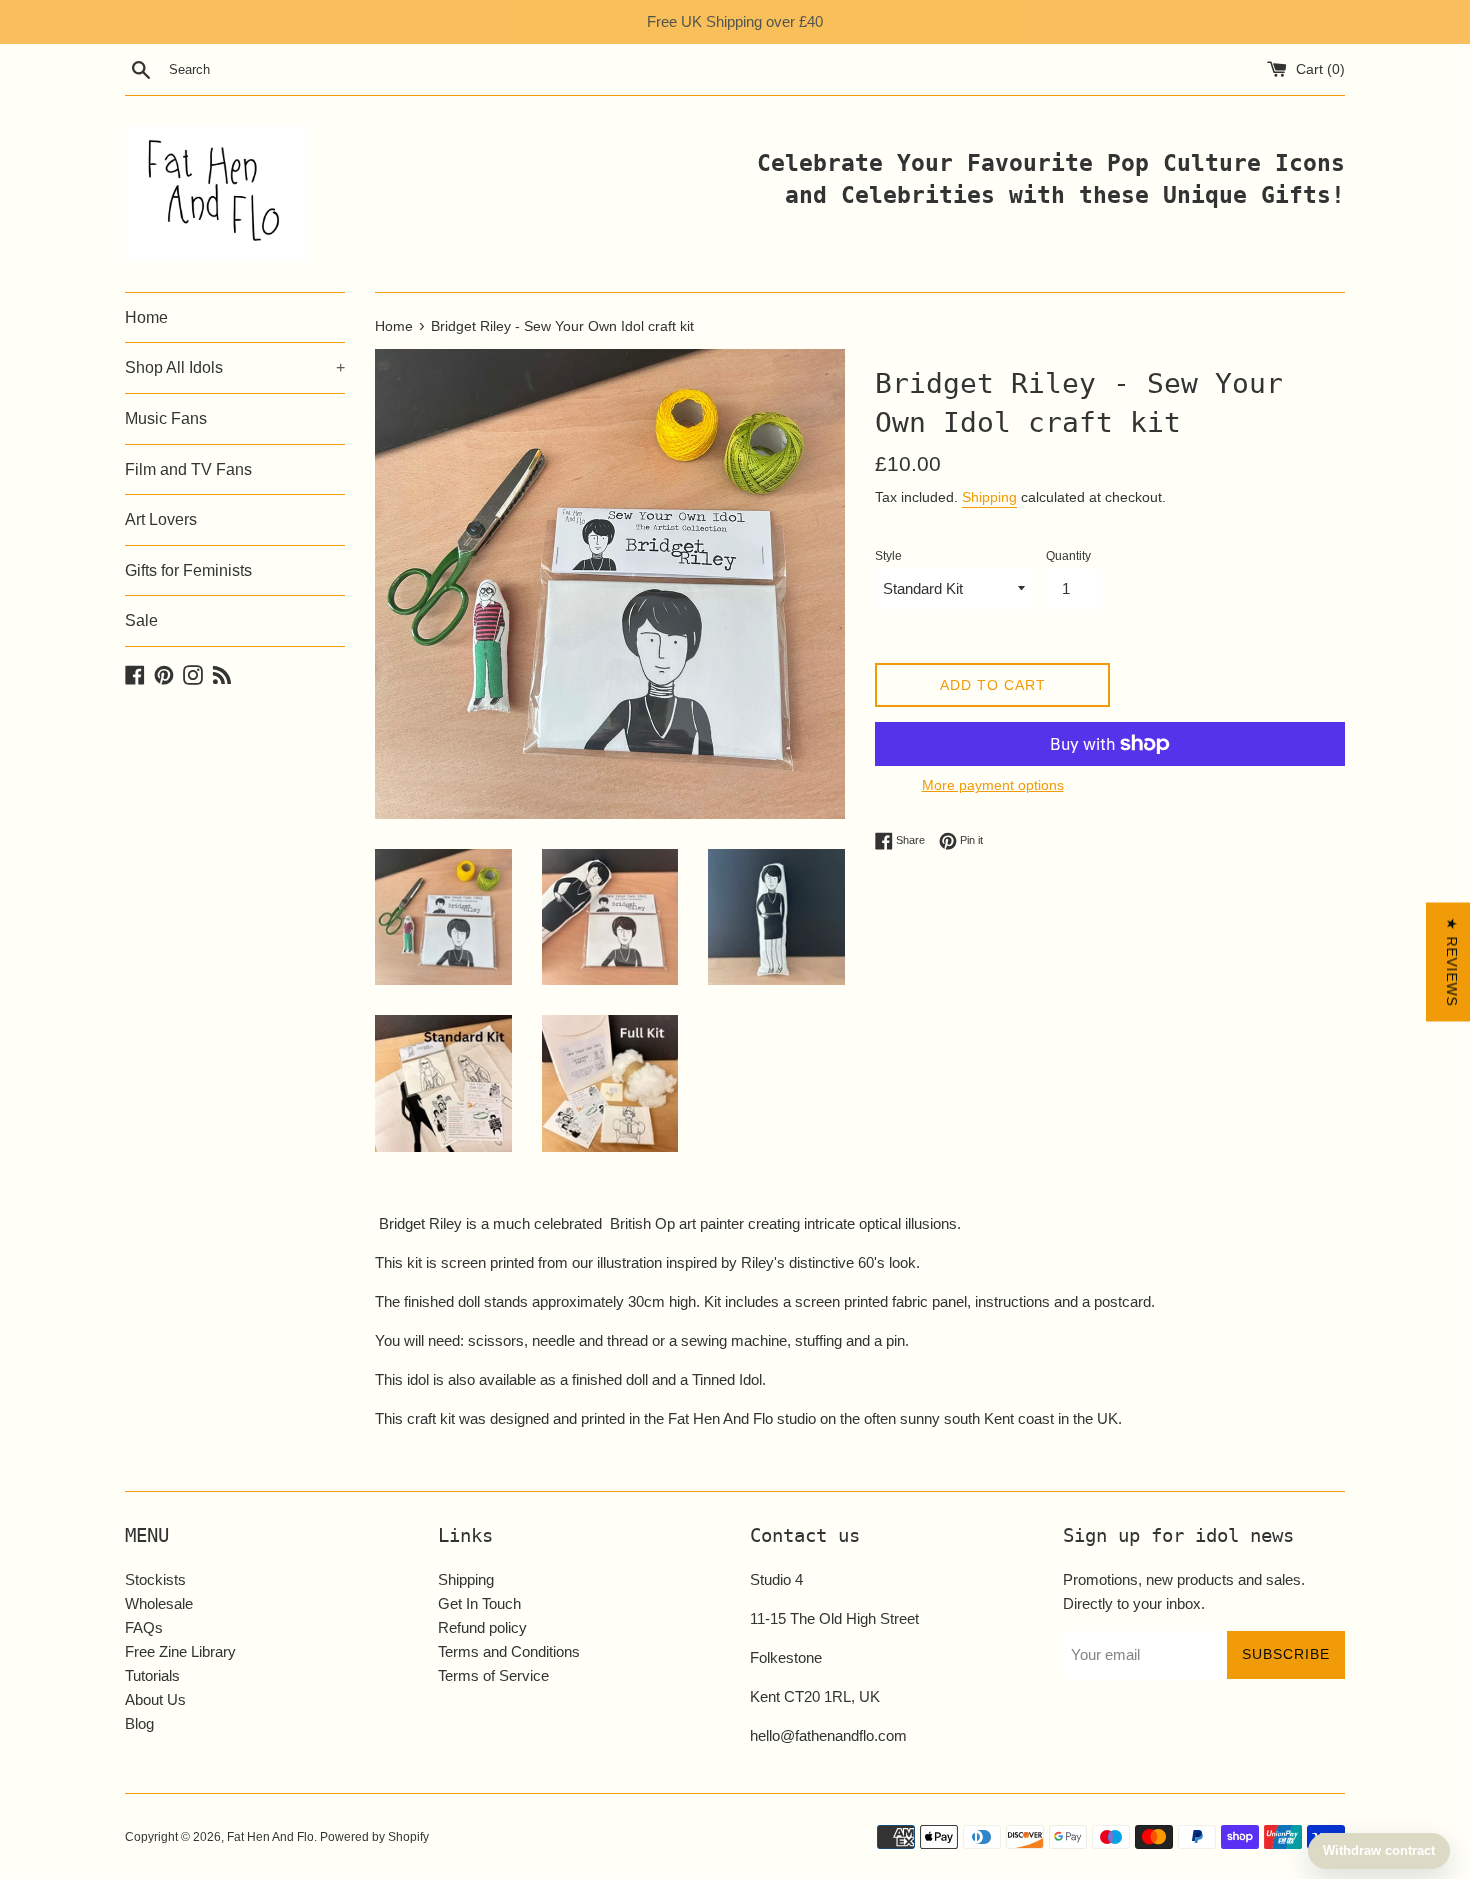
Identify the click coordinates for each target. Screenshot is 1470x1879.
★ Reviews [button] (1452, 961)
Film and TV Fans (188, 469)
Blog (139, 1723)
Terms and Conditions (509, 1651)
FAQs (144, 1627)
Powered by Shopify (374, 1837)
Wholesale (159, 1603)
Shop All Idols (235, 367)
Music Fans (166, 418)
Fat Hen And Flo (270, 1837)
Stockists (155, 1579)
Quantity (1068, 556)
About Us (155, 1699)
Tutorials (152, 1675)
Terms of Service (493, 1675)
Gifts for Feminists (188, 570)
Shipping (989, 497)
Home (146, 317)
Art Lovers (161, 519)
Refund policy (482, 1627)
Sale (141, 620)
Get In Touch (479, 1603)
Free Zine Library (180, 1651)
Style (888, 556)
